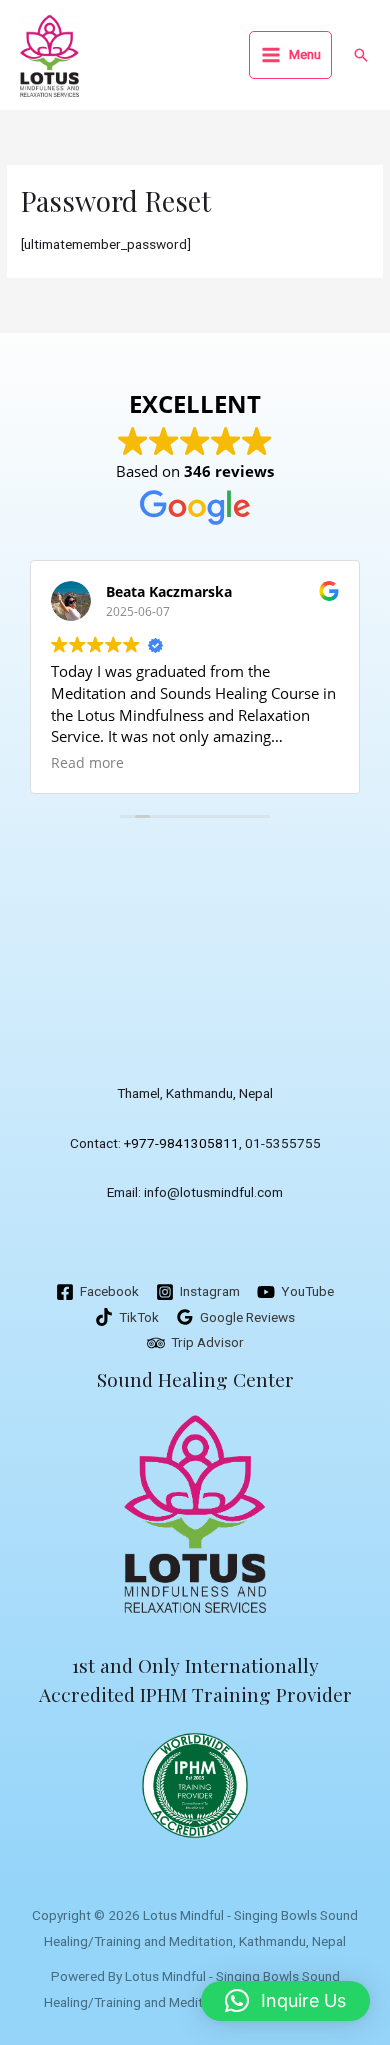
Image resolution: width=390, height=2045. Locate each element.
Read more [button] (87, 763)
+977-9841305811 (181, 1143)
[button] (361, 55)
